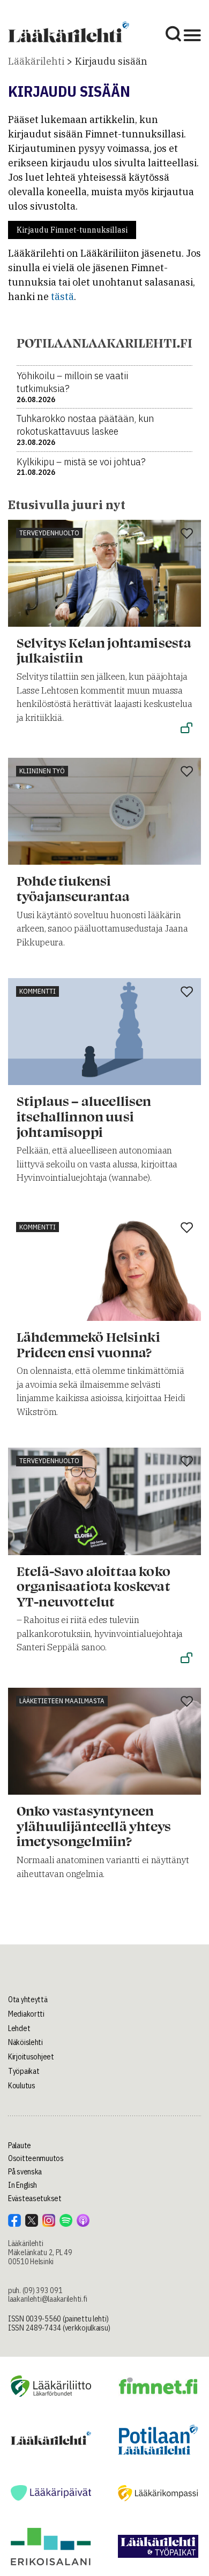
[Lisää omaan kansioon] (187, 534)
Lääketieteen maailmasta (62, 1701)
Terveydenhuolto (49, 533)
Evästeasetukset (35, 2198)
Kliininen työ (42, 771)
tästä (62, 297)
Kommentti (38, 991)
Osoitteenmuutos (36, 2158)
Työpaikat (24, 2071)
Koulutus (22, 2086)
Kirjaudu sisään (111, 61)
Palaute (20, 2146)
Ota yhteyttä (28, 2000)
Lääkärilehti (36, 61)
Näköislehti (25, 2042)
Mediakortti (26, 2014)
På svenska (25, 2172)
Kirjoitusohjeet (31, 2057)
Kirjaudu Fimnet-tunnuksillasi (72, 230)
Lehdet (19, 2028)
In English (23, 2185)
